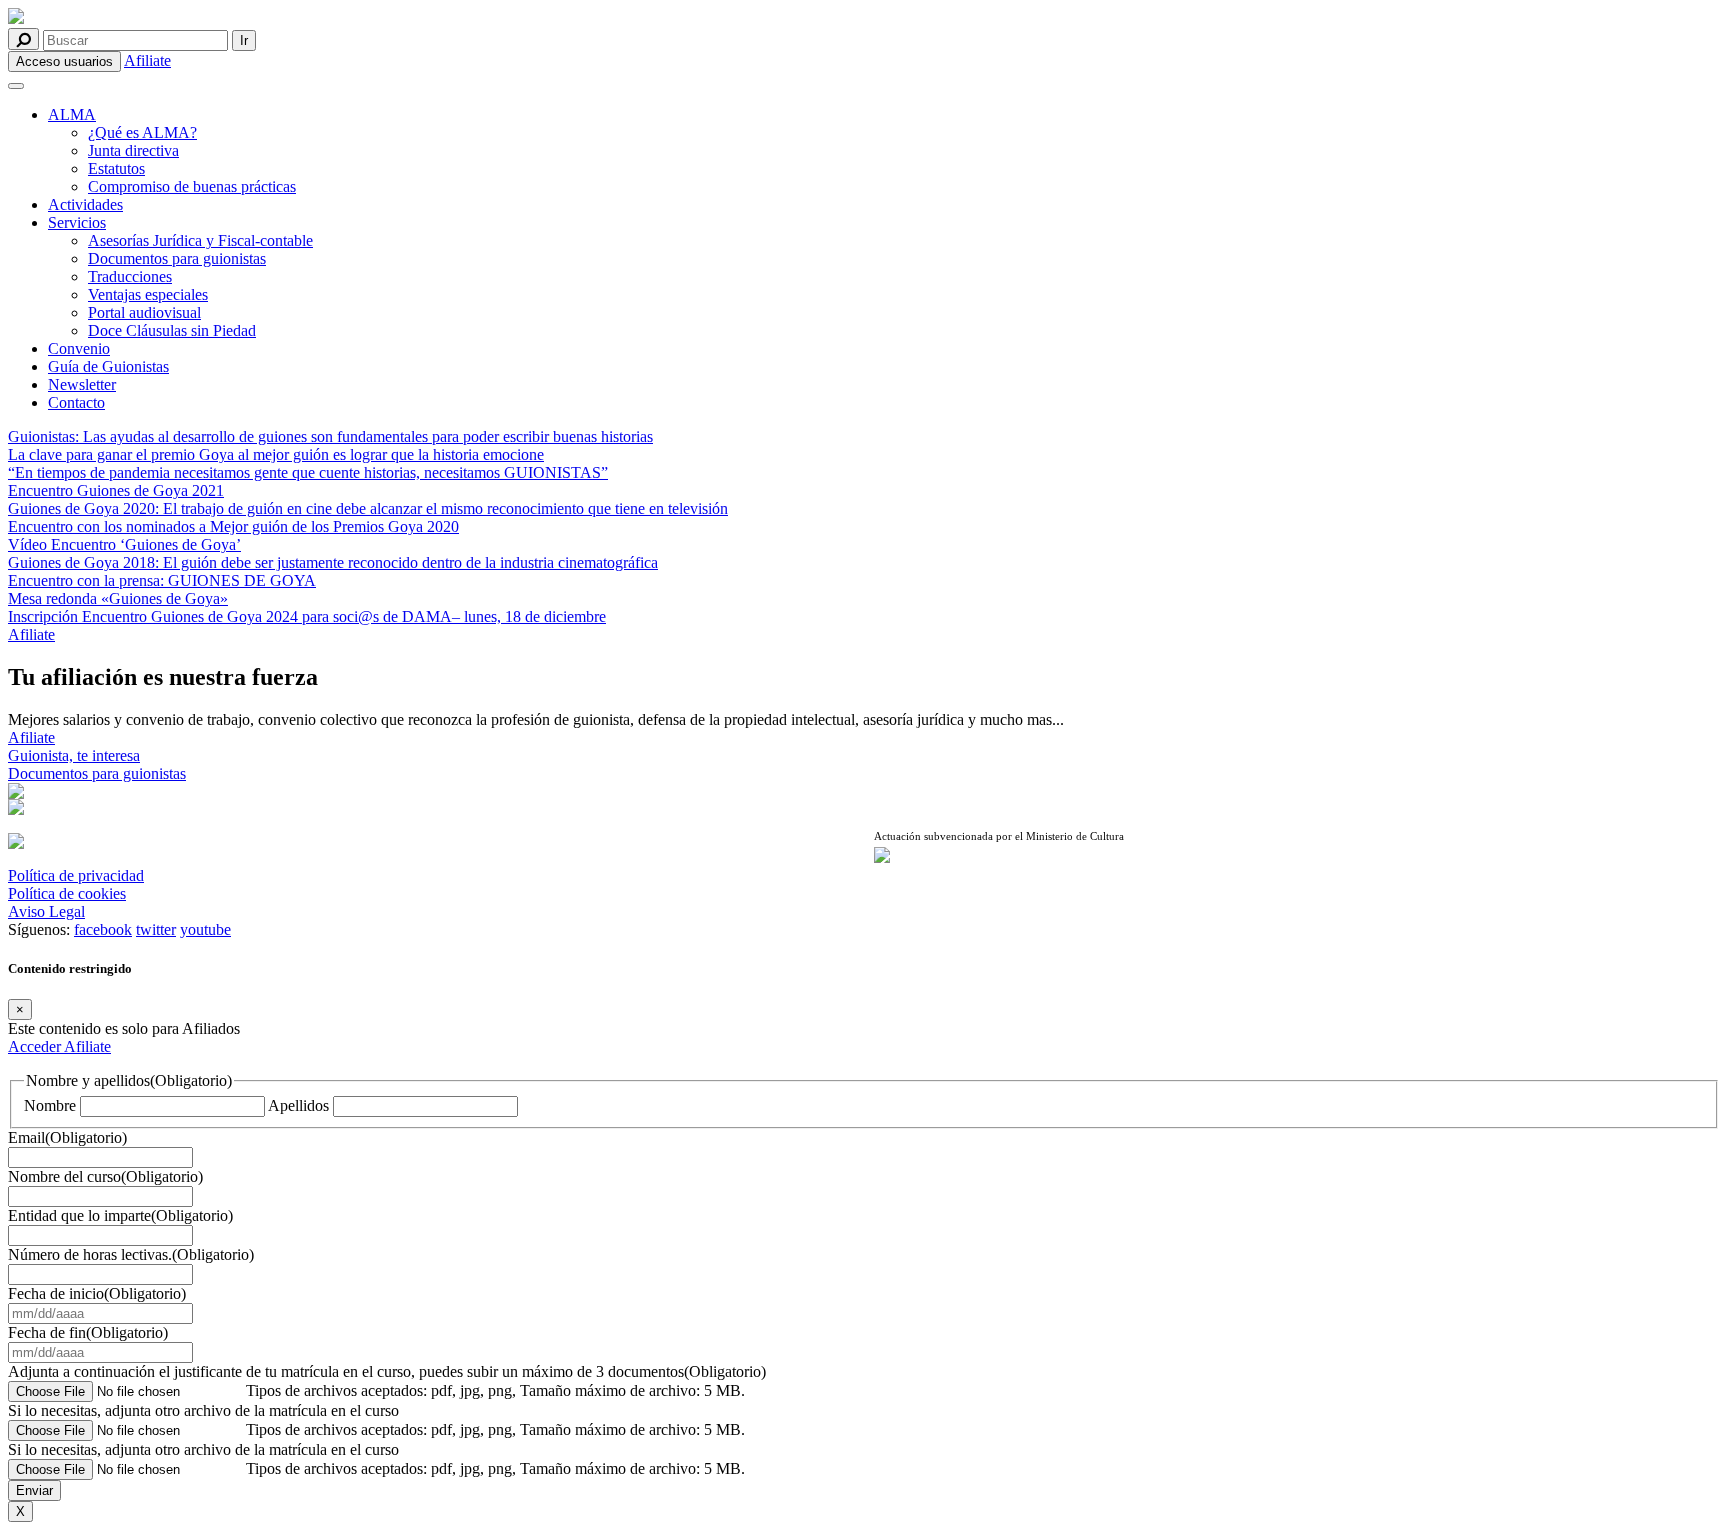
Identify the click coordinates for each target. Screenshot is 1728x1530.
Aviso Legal (46, 911)
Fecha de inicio (97, 1293)
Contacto (76, 402)
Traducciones (130, 276)
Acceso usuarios (64, 61)
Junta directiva (133, 150)
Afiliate (147, 60)
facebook (103, 929)
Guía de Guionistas (108, 366)
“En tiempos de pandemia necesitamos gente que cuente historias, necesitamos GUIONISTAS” (308, 472)
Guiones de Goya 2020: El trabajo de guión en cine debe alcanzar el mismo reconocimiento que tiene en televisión (368, 508)
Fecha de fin (88, 1332)
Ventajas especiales (148, 294)
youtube (205, 929)
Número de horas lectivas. (131, 1254)
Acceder (36, 1046)
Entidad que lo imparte (120, 1215)
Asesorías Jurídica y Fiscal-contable (200, 240)
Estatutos (116, 168)
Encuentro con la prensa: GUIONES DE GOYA (162, 580)
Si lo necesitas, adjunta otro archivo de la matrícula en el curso (203, 1410)
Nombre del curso (105, 1176)
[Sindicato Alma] (431, 18)
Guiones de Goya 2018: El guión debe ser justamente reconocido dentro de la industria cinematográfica (333, 562)
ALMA (72, 114)
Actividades (85, 204)
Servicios (77, 222)
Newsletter (82, 384)
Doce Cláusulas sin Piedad (172, 330)
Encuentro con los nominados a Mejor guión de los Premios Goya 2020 (233, 526)
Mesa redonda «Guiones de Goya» (118, 598)
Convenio (79, 348)
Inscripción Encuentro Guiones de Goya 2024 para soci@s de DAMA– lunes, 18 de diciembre (307, 616)
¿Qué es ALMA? (142, 132)
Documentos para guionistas (177, 258)
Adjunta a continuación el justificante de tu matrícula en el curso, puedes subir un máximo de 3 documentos (387, 1371)
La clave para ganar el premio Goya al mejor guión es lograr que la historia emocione (276, 454)
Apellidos (298, 1105)
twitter (156, 929)
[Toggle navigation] (16, 86)
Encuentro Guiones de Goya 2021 (116, 490)
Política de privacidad (76, 875)
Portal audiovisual (144, 312)
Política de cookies (67, 893)
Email (67, 1137)
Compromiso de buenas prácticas (192, 186)
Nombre (50, 1105)
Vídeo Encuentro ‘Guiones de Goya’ (124, 544)
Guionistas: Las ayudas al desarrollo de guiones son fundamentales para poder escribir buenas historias (330, 436)
